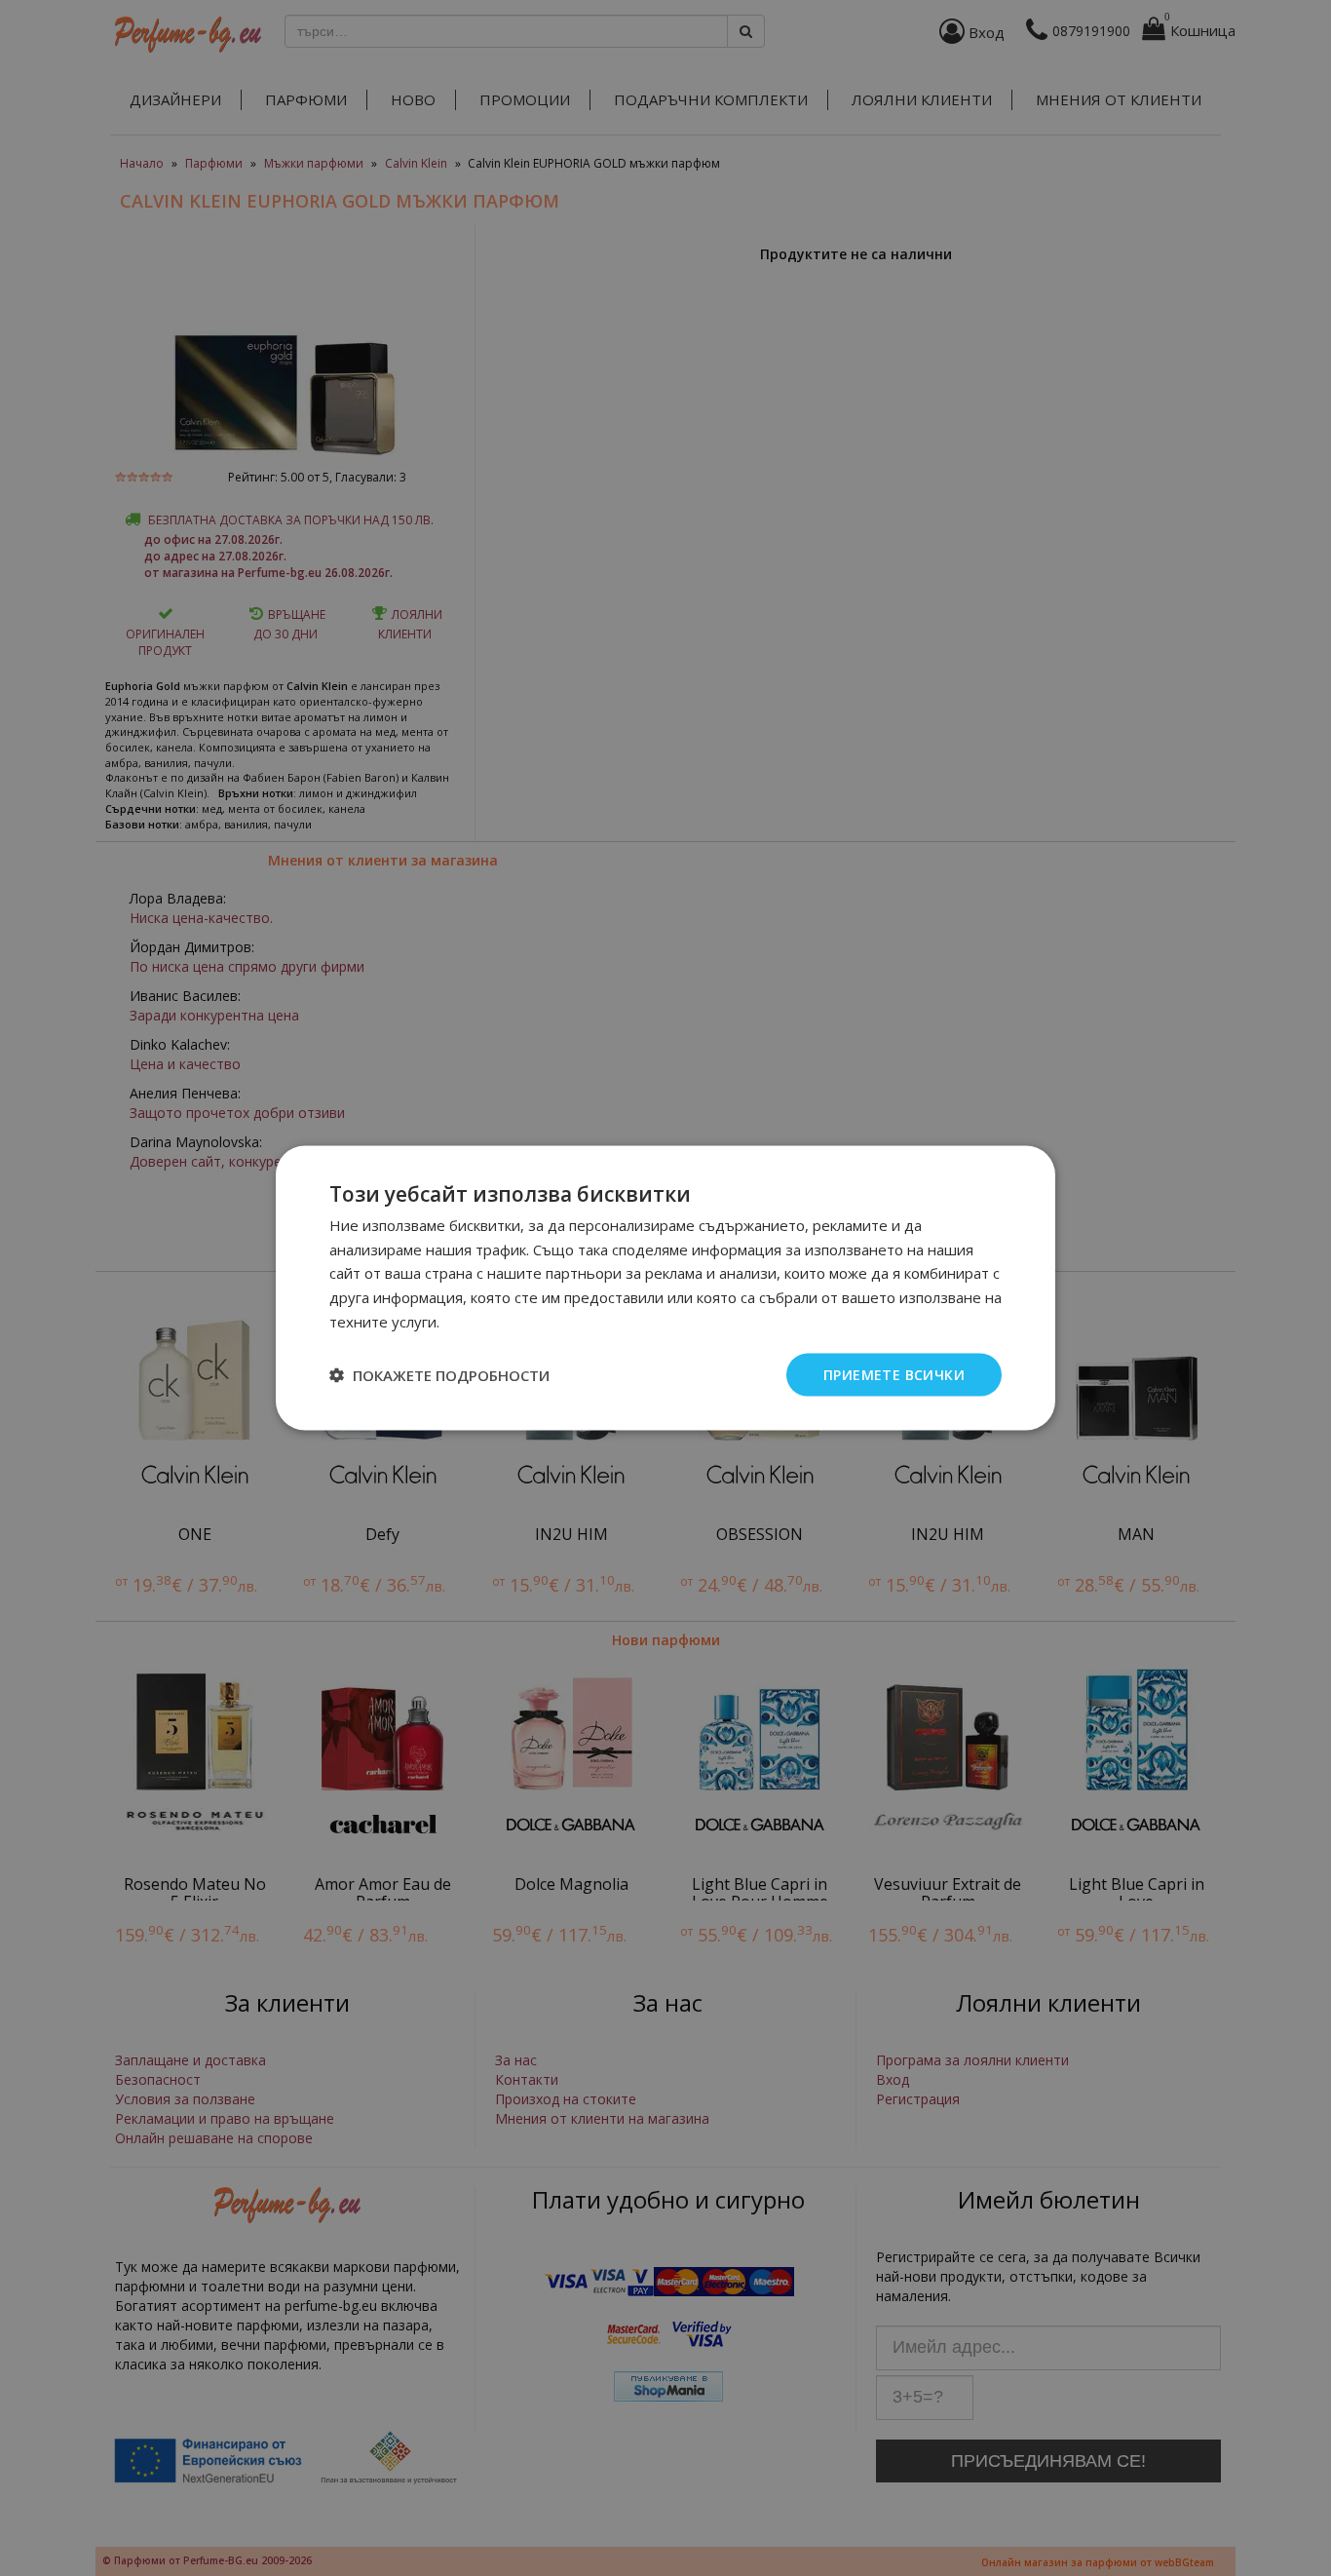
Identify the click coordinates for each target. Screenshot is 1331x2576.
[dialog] (665, 1288)
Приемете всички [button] (894, 1374)
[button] (439, 1375)
